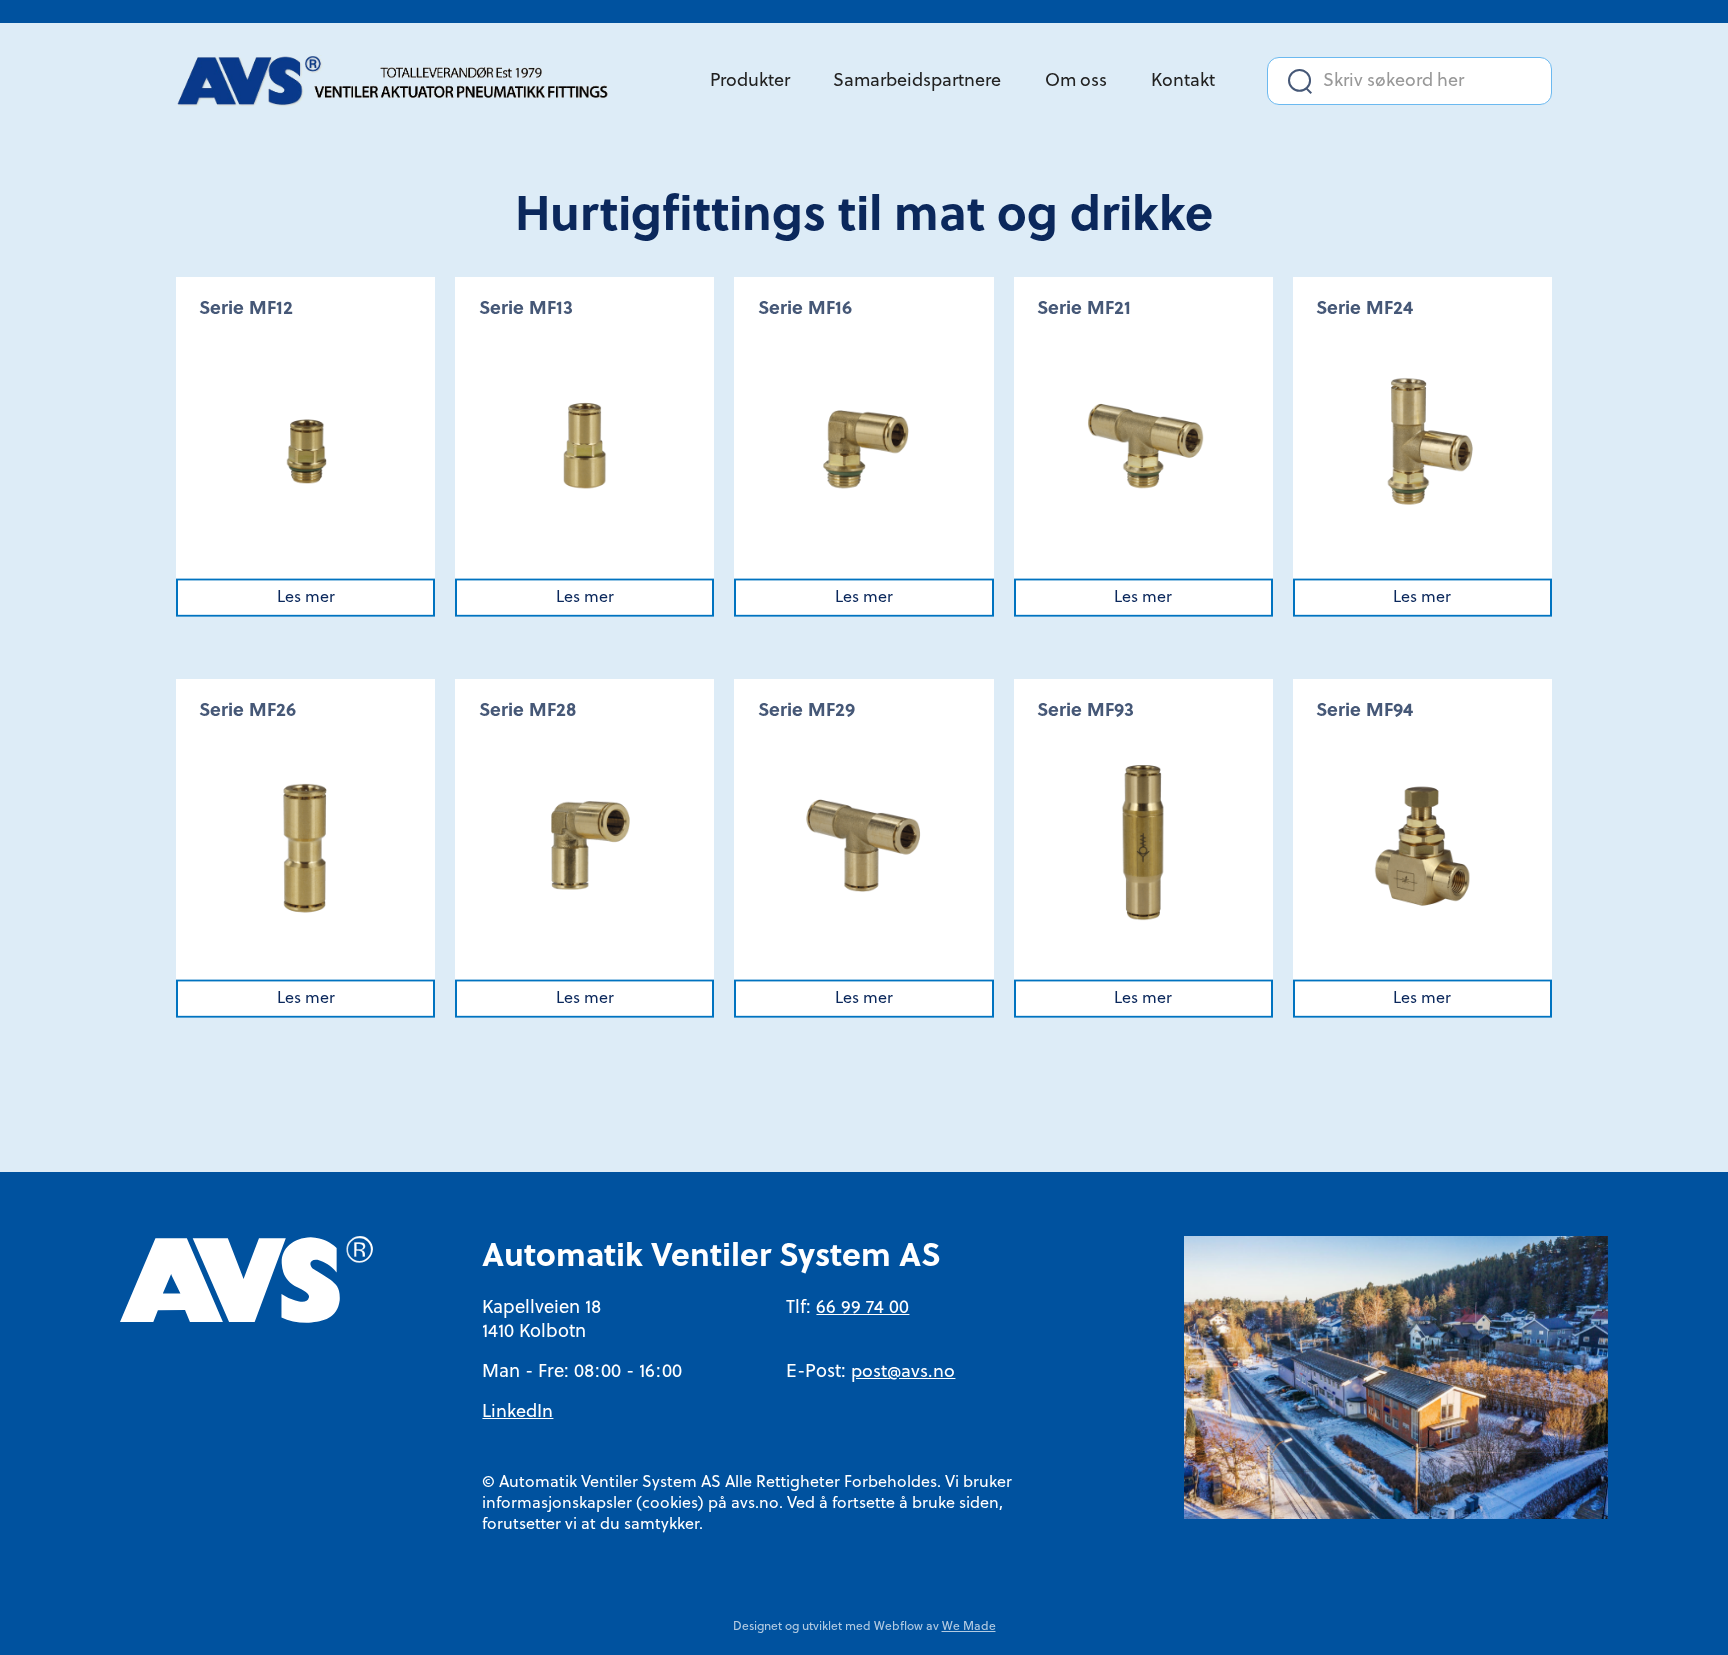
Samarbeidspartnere (917, 81)
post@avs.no (903, 1372)
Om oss (1076, 81)
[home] (401, 81)
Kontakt (1183, 81)
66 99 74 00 (862, 1308)
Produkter (750, 81)
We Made (969, 1627)
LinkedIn (517, 1412)
